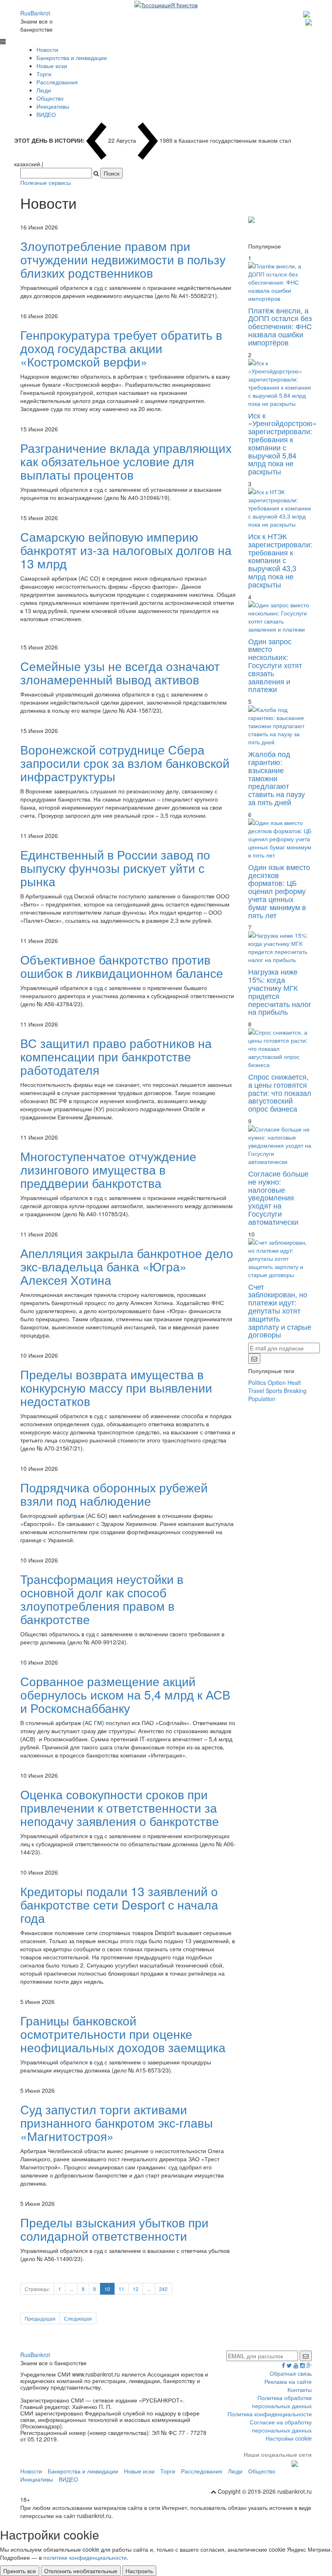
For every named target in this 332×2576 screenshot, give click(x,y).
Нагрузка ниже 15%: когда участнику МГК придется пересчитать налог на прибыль (280, 991)
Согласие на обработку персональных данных (281, 2426)
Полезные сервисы (46, 182)
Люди (44, 90)
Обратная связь (291, 2373)
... (71, 2289)
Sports (274, 1391)
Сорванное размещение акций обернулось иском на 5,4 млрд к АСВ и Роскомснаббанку (125, 1694)
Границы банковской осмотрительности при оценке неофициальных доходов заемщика (123, 2034)
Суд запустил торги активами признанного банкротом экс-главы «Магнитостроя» (117, 2123)
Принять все (20, 2571)
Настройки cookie (289, 2438)
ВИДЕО (46, 114)
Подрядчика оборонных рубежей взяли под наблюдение (114, 1494)
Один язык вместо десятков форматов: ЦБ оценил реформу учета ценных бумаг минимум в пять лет (279, 891)
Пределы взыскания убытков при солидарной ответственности (114, 2229)
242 (163, 2289)
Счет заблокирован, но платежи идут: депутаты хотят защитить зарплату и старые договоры (280, 1311)
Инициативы (53, 106)
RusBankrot (35, 13)
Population (262, 1399)
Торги (44, 74)
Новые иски (52, 66)
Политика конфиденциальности (270, 2414)
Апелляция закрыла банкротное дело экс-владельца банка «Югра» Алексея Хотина (127, 1266)
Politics (257, 1382)
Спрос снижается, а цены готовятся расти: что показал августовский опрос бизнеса (280, 1092)
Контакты (300, 2390)
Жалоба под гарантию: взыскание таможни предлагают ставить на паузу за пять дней (277, 778)
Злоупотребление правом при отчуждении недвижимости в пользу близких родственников (123, 259)
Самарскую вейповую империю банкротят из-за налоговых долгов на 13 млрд (126, 550)
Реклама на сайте (288, 2381)
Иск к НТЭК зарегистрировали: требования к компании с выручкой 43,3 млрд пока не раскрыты (280, 560)
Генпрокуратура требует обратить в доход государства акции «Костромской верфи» (121, 348)
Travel (256, 1391)
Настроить (139, 2571)
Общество (50, 98)
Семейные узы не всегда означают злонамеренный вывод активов (120, 673)
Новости (47, 49)
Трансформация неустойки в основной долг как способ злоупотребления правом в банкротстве (102, 1599)
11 (121, 2289)
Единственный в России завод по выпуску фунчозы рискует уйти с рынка (115, 868)
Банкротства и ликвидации (72, 58)
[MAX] (308, 13)
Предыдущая (40, 2318)
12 (136, 2289)
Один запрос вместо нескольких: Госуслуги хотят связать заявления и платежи (275, 665)
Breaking (295, 1391)
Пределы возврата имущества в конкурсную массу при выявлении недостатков (116, 1388)
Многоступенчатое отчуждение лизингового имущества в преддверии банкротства (108, 1169)
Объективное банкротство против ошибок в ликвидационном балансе (122, 966)
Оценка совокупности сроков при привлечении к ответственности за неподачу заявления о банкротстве (120, 1808)
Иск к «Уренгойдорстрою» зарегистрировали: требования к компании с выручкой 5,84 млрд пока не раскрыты (282, 443)
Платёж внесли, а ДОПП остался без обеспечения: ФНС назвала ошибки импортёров (280, 326)
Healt (294, 1382)
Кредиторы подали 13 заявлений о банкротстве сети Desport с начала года (119, 1904)
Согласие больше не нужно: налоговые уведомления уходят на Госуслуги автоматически (278, 1197)
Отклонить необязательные (81, 2571)
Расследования (57, 82)
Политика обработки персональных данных (282, 2402)
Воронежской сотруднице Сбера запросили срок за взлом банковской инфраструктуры (125, 763)
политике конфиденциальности (85, 2557)
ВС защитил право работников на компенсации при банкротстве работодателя (116, 1056)
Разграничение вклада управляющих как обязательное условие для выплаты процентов (126, 461)
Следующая (78, 2318)
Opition (277, 1382)
